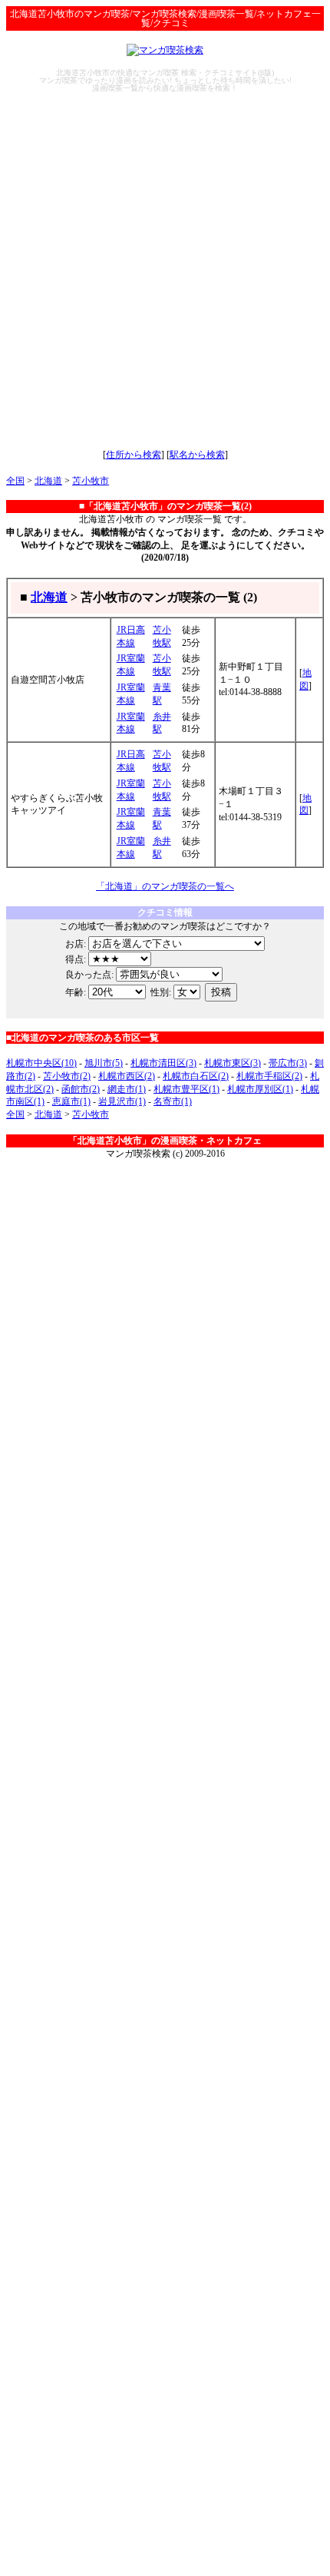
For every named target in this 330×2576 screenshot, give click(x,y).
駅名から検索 (197, 455)
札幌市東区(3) (233, 1063)
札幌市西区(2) (127, 1076)
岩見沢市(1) (122, 1101)
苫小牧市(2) (67, 1076)
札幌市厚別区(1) (260, 1089)
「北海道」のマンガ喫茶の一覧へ (165, 886)
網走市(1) (127, 1089)
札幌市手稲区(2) (269, 1076)
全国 (15, 481)
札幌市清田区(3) (163, 1063)
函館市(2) (81, 1089)
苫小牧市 (91, 481)
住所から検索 (134, 455)
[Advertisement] (165, 270)
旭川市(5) (104, 1063)
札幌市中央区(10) (41, 1063)
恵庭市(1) (71, 1101)
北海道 (48, 481)
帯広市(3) (288, 1063)
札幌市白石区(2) (196, 1076)
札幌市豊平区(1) (186, 1089)
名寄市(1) (173, 1101)
